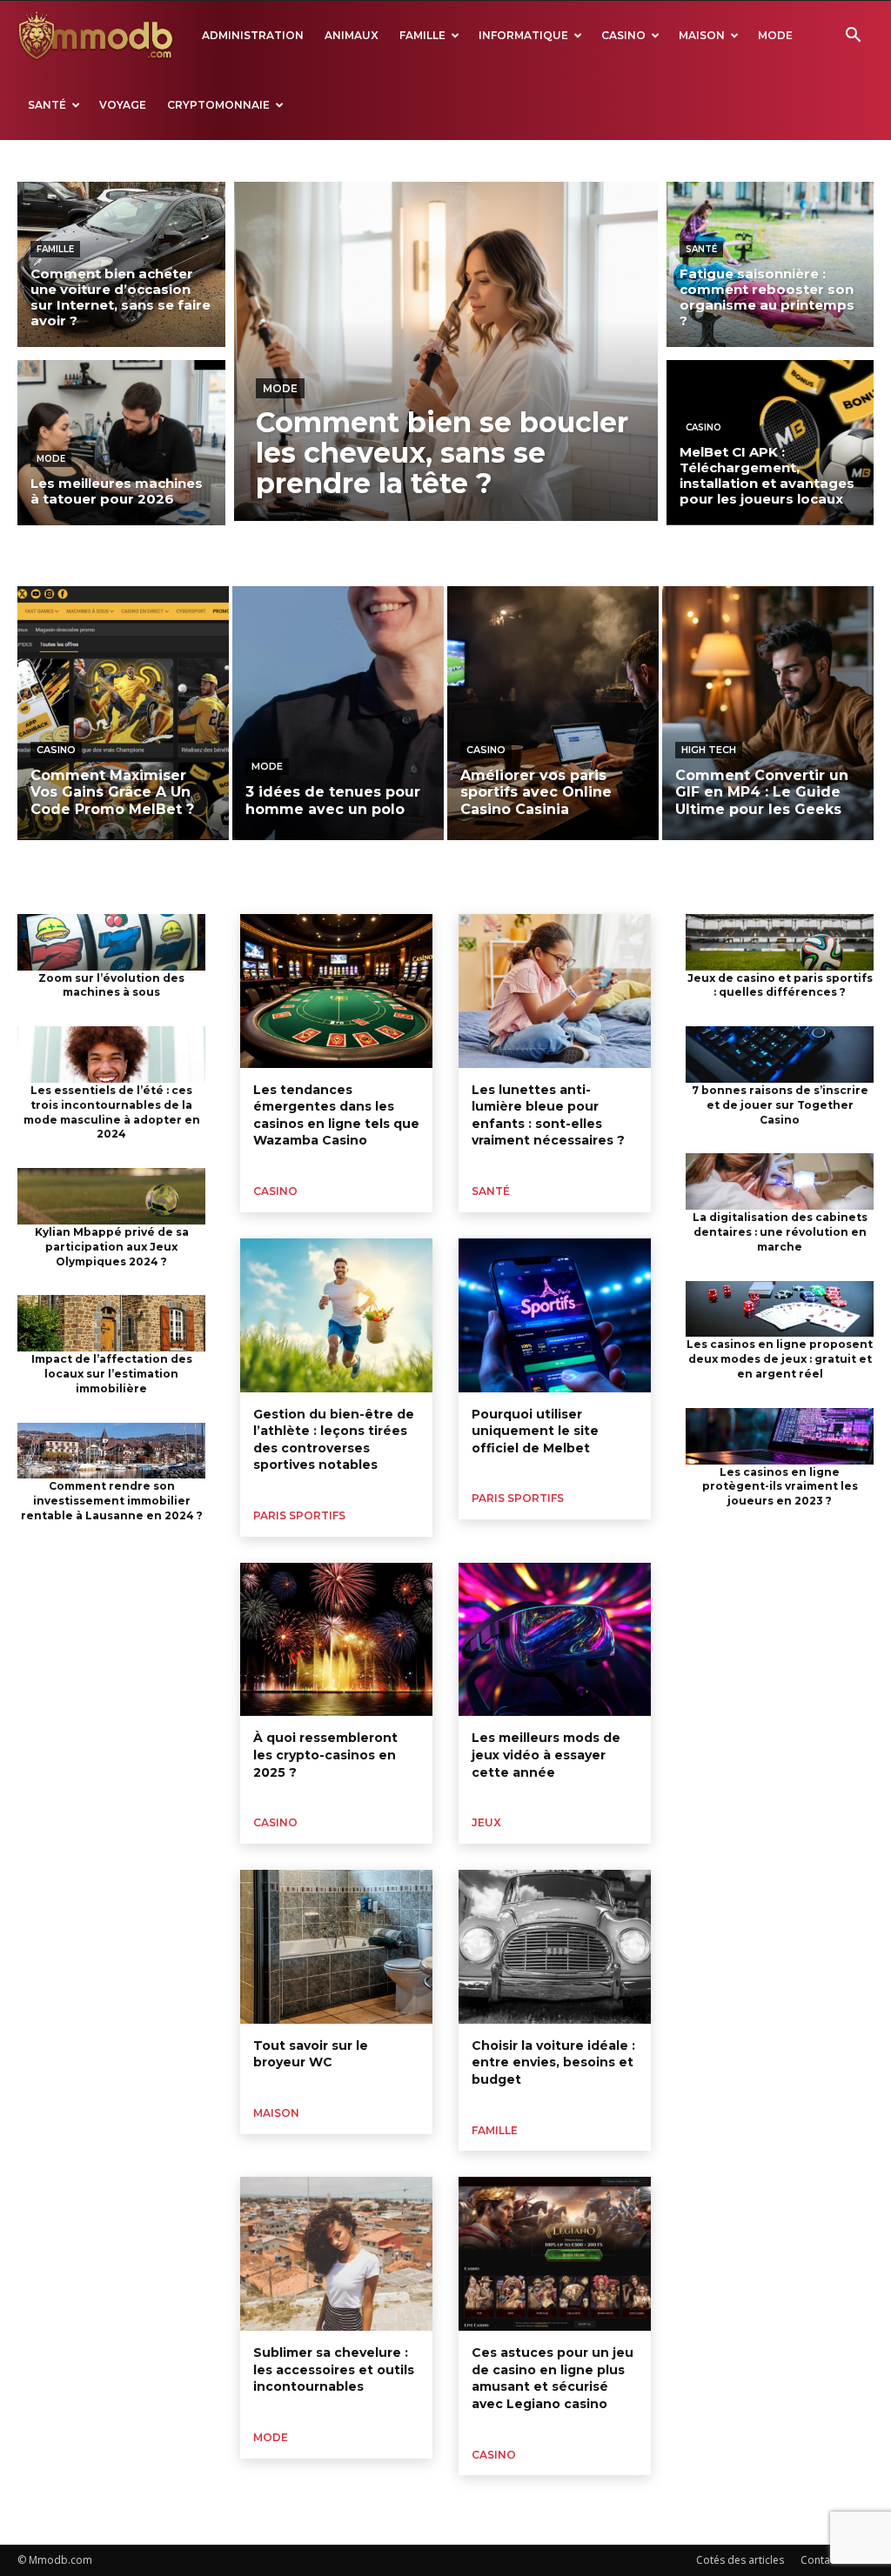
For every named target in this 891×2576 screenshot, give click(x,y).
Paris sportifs (299, 1515)
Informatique (523, 35)
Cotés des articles (740, 2560)
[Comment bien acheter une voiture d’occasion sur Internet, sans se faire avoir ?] (121, 264)
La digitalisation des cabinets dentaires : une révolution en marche (780, 1232)
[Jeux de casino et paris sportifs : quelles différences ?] (780, 942)
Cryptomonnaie (218, 105)
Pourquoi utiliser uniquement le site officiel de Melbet (535, 1431)
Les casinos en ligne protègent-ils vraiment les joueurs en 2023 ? (780, 1487)
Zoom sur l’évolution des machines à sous (111, 985)
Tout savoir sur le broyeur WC (311, 2054)
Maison (702, 35)
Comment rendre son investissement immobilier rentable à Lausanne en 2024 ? (112, 1501)
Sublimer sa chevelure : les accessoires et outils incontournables (334, 2369)
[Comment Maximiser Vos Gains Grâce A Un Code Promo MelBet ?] (123, 713)
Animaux (352, 35)
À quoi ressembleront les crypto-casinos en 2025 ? (325, 1755)
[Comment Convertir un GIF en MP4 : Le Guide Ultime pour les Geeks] (768, 713)
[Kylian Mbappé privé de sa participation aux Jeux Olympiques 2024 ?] (111, 1196)
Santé (47, 105)
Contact (820, 2560)
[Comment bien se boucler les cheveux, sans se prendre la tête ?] (446, 351)
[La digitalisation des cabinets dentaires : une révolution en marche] (780, 1181)
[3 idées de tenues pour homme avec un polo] (338, 713)
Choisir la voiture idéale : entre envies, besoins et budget (553, 2062)
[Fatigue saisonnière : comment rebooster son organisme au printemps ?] (770, 264)
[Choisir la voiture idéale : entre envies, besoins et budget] (555, 1947)
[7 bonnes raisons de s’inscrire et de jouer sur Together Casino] (780, 1054)
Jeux (486, 1822)
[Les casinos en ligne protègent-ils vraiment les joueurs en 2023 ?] (780, 1436)
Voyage (123, 105)
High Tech (709, 750)
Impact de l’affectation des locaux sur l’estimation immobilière (112, 1374)
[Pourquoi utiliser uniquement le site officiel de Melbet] (555, 1315)
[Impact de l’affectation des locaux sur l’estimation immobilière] (111, 1323)
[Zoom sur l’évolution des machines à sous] (111, 942)
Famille (422, 35)
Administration (253, 35)
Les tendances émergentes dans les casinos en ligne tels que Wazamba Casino (336, 1115)
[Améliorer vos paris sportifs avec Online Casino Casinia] (553, 713)
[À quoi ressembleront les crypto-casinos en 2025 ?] (336, 1640)
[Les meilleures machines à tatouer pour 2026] (121, 443)
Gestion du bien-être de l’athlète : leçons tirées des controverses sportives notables (334, 1440)
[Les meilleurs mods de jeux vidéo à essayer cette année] (555, 1640)
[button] (853, 37)
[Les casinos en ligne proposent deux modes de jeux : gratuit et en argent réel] (780, 1309)
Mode (775, 35)
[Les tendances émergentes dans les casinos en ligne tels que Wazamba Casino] (336, 991)
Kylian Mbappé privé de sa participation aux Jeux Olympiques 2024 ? (112, 1247)
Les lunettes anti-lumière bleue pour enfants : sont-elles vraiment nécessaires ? (548, 1115)
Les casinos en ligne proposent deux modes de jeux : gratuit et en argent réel (780, 1359)
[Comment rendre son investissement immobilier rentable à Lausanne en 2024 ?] (111, 1451)
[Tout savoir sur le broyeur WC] (336, 1947)
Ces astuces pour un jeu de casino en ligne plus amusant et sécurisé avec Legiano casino (553, 2378)
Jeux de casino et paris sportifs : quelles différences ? (780, 985)
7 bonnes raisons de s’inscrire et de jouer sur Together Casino (780, 1105)
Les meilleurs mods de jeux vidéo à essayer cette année (546, 1755)
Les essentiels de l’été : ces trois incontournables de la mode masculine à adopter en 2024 (112, 1112)
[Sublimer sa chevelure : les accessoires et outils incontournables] (336, 2254)
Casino (623, 35)
